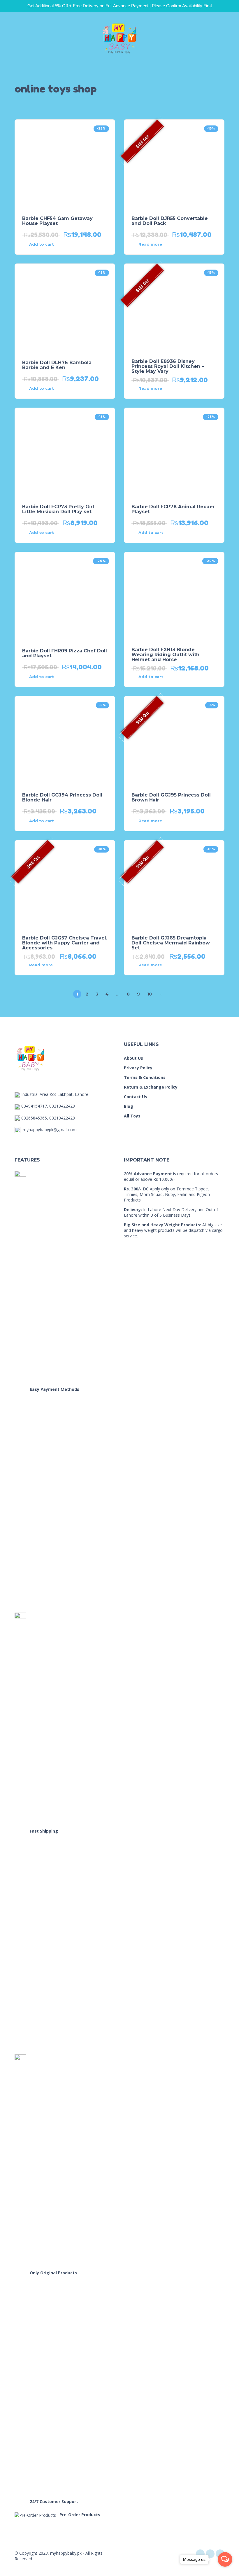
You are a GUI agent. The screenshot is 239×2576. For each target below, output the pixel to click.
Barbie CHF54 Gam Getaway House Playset (57, 221)
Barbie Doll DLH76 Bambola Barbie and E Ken (57, 365)
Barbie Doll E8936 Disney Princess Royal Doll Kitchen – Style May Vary (168, 366)
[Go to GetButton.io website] (225, 2570)
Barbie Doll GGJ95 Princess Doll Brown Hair (171, 797)
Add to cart (42, 244)
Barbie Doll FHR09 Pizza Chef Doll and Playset (65, 653)
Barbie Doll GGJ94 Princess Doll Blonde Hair (62, 797)
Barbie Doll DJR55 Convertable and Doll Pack (170, 221)
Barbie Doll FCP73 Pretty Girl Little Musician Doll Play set (58, 509)
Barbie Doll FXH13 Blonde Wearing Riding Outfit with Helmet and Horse (165, 655)
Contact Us (136, 1097)
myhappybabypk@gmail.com (50, 1130)
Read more (150, 244)
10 (150, 994)
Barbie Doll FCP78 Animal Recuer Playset (173, 509)
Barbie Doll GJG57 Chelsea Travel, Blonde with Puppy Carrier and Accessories (65, 943)
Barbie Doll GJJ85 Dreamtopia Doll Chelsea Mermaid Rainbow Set (171, 943)
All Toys (132, 1116)
